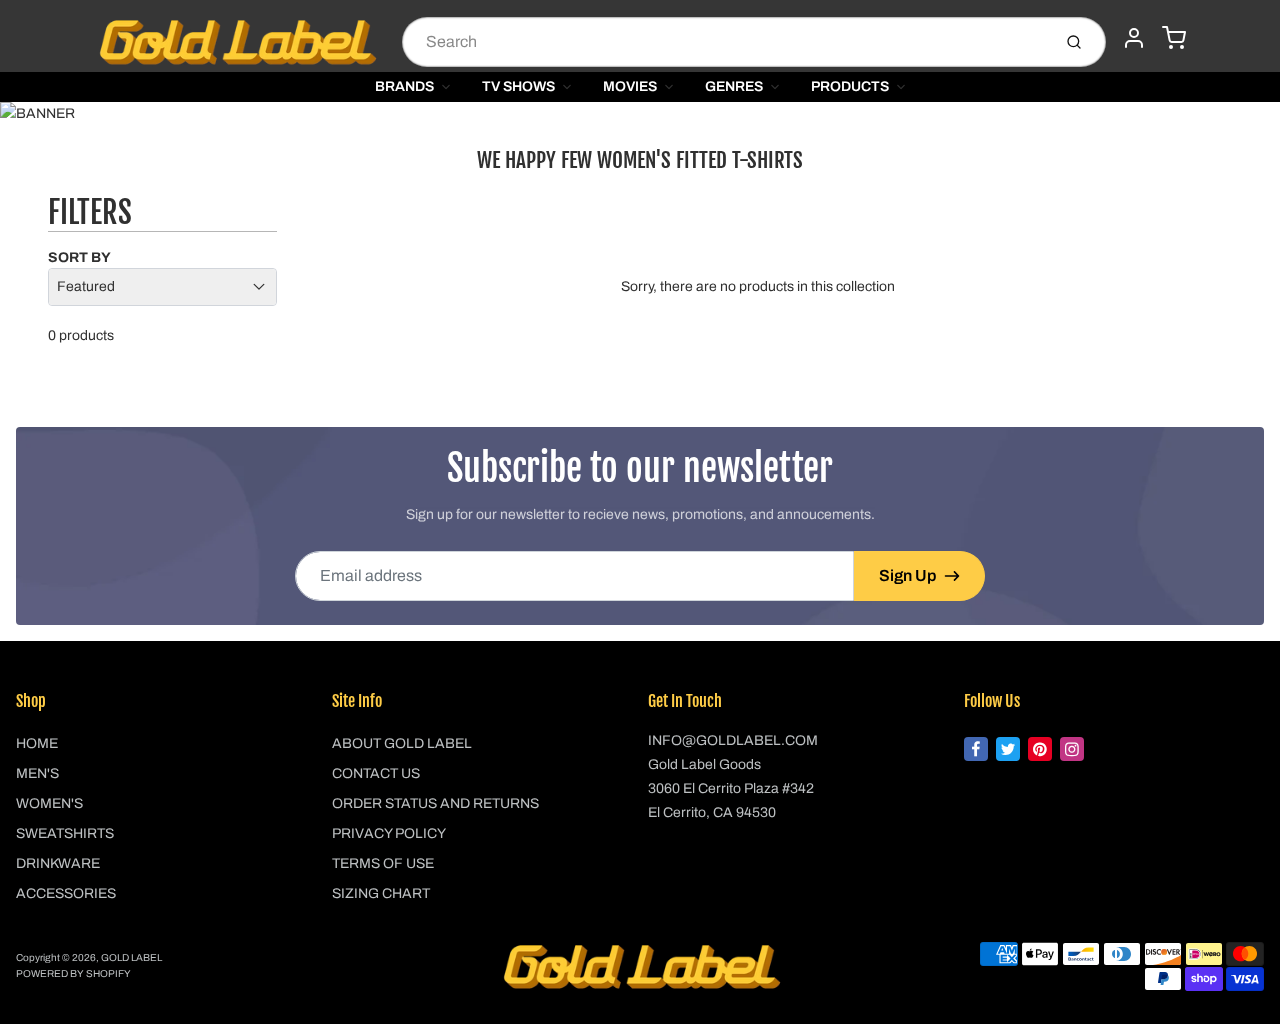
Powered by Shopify (73, 973)
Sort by (79, 257)
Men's (37, 773)
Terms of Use (383, 863)
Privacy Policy (389, 833)
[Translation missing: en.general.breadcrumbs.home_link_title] (640, 114)
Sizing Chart (381, 893)
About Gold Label (402, 743)
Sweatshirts (65, 833)
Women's (49, 803)
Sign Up (907, 575)
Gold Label (131, 957)
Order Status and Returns (435, 803)
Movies (630, 86)
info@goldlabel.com (733, 740)
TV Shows (518, 86)
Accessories (66, 893)
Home (37, 743)
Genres (734, 86)
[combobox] (724, 42)
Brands (404, 86)
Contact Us (376, 773)
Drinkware (58, 863)
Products (850, 86)
